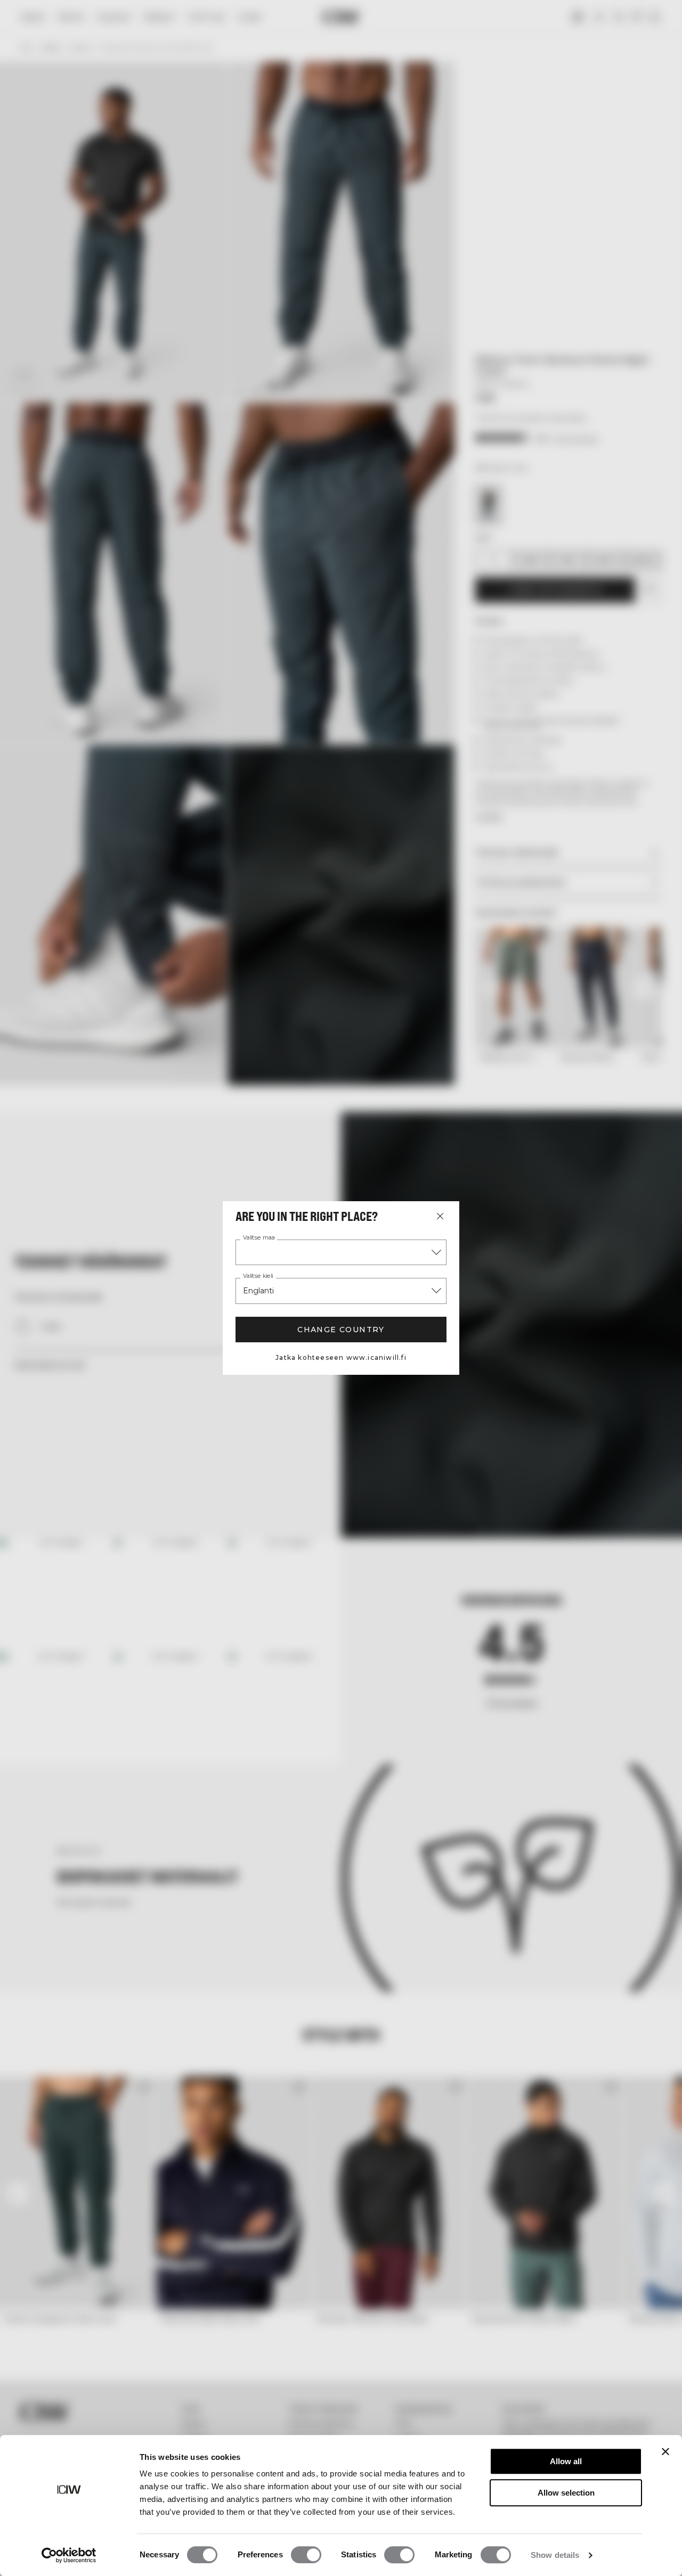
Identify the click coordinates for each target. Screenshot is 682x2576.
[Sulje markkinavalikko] (440, 1216)
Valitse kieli (258, 1276)
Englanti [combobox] (258, 1291)
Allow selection (566, 2493)
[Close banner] (665, 2451)
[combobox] (341, 1252)
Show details (555, 2555)
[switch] (306, 2555)
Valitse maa (259, 1238)
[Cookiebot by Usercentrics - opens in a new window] (69, 2555)
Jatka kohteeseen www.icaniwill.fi (341, 1357)
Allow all (566, 2461)
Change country (341, 1330)
